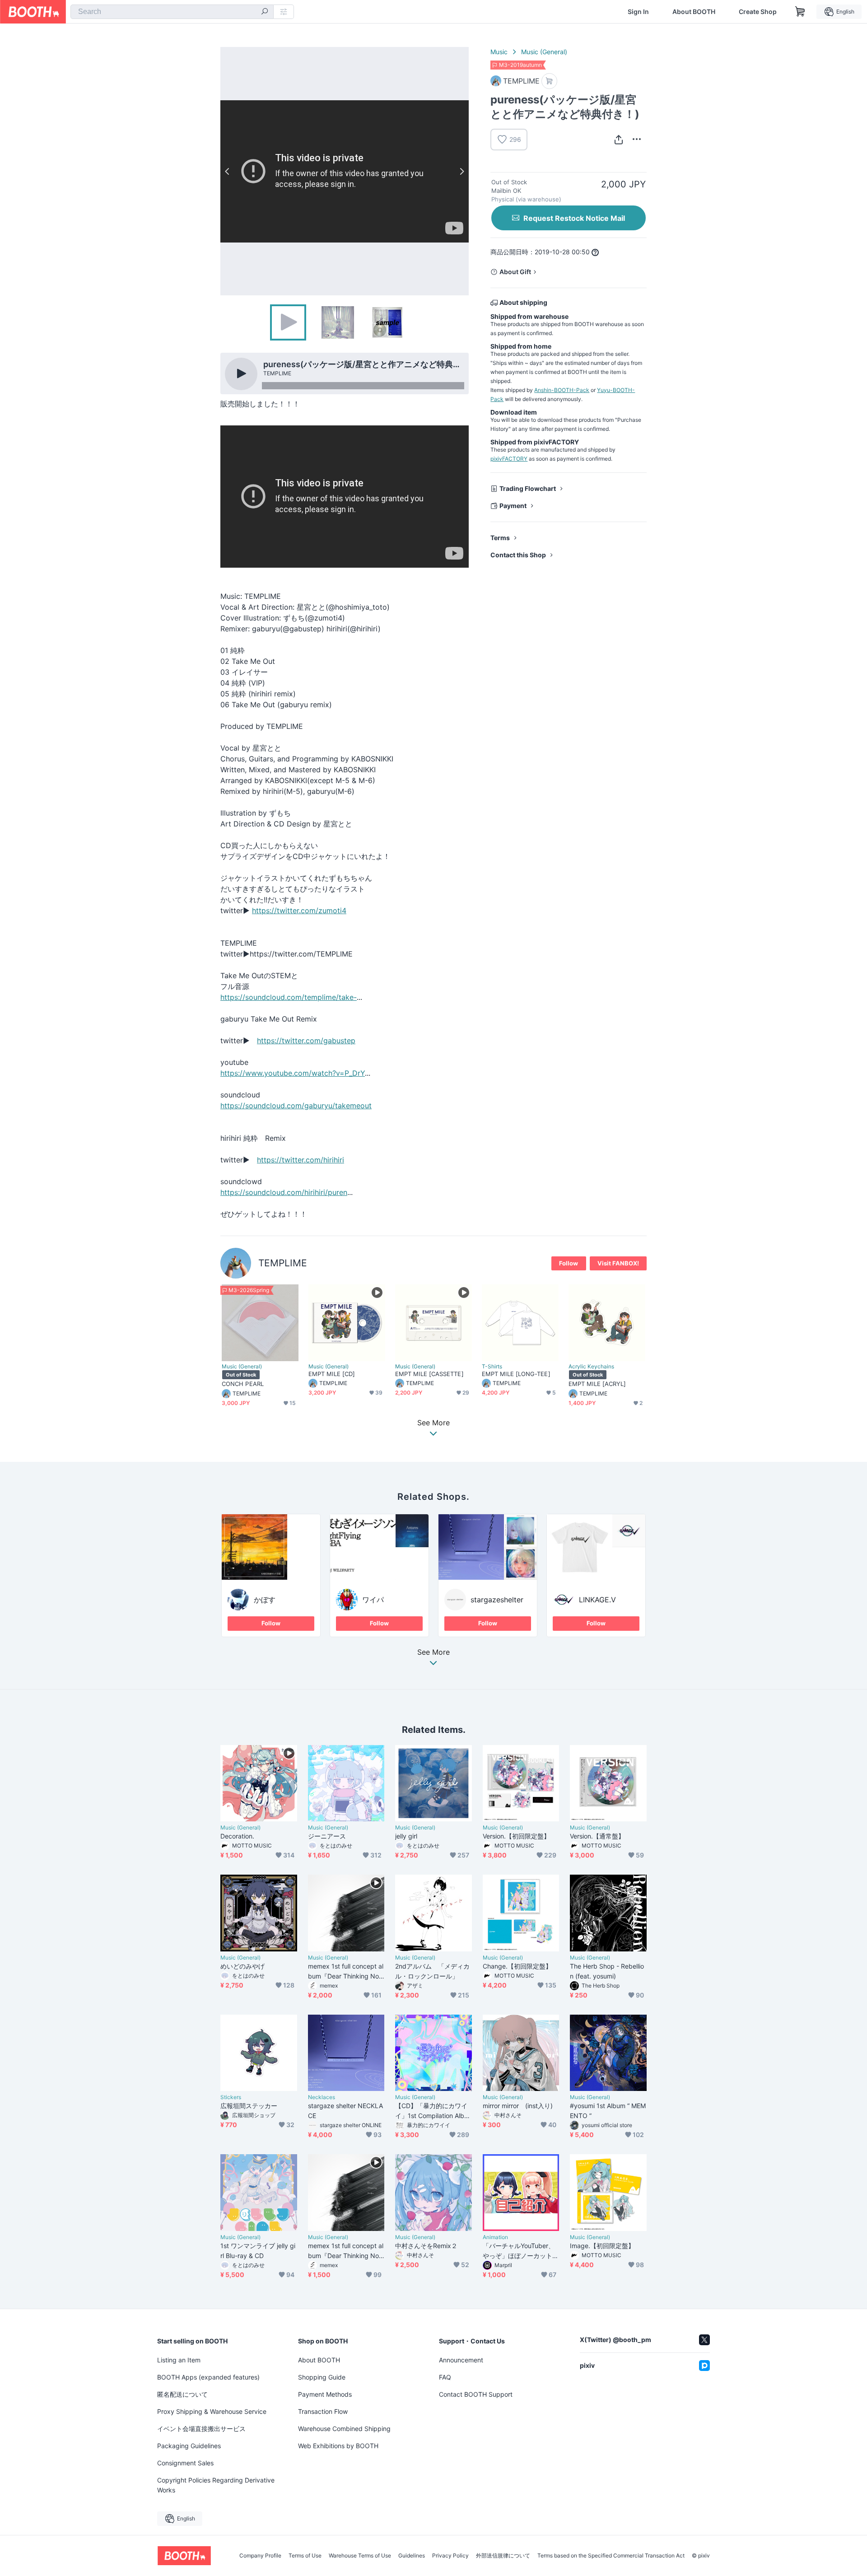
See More (433, 1652)
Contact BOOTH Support (476, 2394)
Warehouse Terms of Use (360, 2556)
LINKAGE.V (597, 1600)
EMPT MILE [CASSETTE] (429, 1374)
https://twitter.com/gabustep (306, 1041)
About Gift (515, 272)
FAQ (445, 2377)
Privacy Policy (450, 2556)
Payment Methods (325, 2394)
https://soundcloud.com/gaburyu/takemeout (296, 1106)
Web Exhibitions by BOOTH (338, 2446)
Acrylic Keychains (591, 1367)
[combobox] (172, 12)
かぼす (265, 1600)
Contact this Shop (518, 555)
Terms (500, 538)
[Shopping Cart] (800, 12)
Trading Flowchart (528, 488)
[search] (265, 12)
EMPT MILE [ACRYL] (597, 1384)
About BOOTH (694, 12)
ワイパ (373, 1600)
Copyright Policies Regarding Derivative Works (216, 2485)
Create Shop (758, 12)
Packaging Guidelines (189, 2446)
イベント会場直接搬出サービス (201, 2429)
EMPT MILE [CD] (332, 1374)
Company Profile (260, 2556)
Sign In (638, 12)
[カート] (549, 81)
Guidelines (412, 2556)
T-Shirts (492, 1367)
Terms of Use (305, 2556)
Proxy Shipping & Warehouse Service (212, 2411)
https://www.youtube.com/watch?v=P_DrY (293, 1073)
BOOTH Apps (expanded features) (208, 2377)
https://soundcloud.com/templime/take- (289, 997)
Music (499, 52)
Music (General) (544, 52)
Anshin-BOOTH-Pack (562, 390)
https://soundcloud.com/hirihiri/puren (284, 1192)
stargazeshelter (497, 1600)
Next (461, 171)
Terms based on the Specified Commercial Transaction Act (611, 2556)
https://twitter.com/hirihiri (301, 1160)
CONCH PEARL (243, 1384)
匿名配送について (182, 2394)
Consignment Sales (185, 2463)
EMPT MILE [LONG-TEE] (516, 1374)
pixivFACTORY (509, 459)
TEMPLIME (283, 1263)
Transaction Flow (323, 2411)
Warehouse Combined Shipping (344, 2429)
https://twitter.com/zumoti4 (299, 910)
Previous (228, 171)
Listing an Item (179, 2360)
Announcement (461, 2360)
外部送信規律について (503, 2556)
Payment (513, 506)
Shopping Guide (322, 2377)
